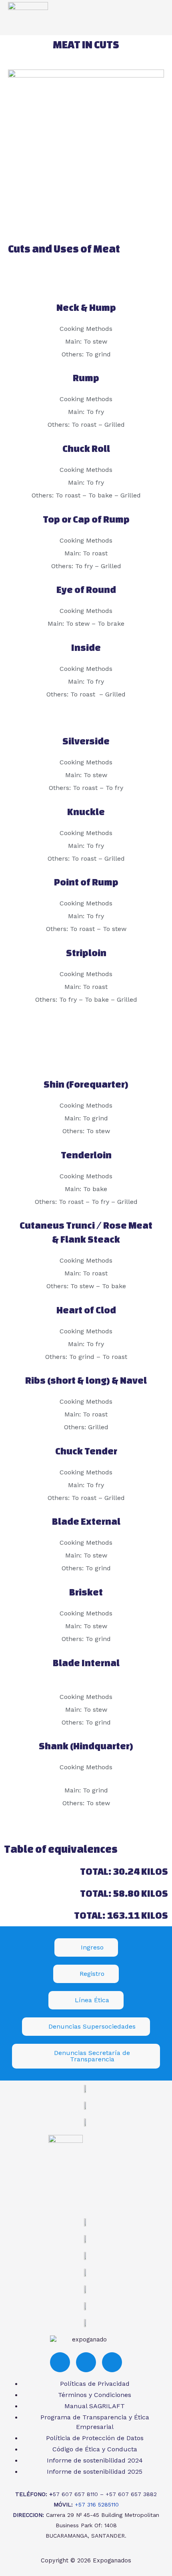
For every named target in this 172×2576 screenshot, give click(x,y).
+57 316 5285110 (97, 2504)
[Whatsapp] (112, 2362)
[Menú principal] (155, 18)
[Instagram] (86, 2362)
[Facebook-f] (60, 2362)
